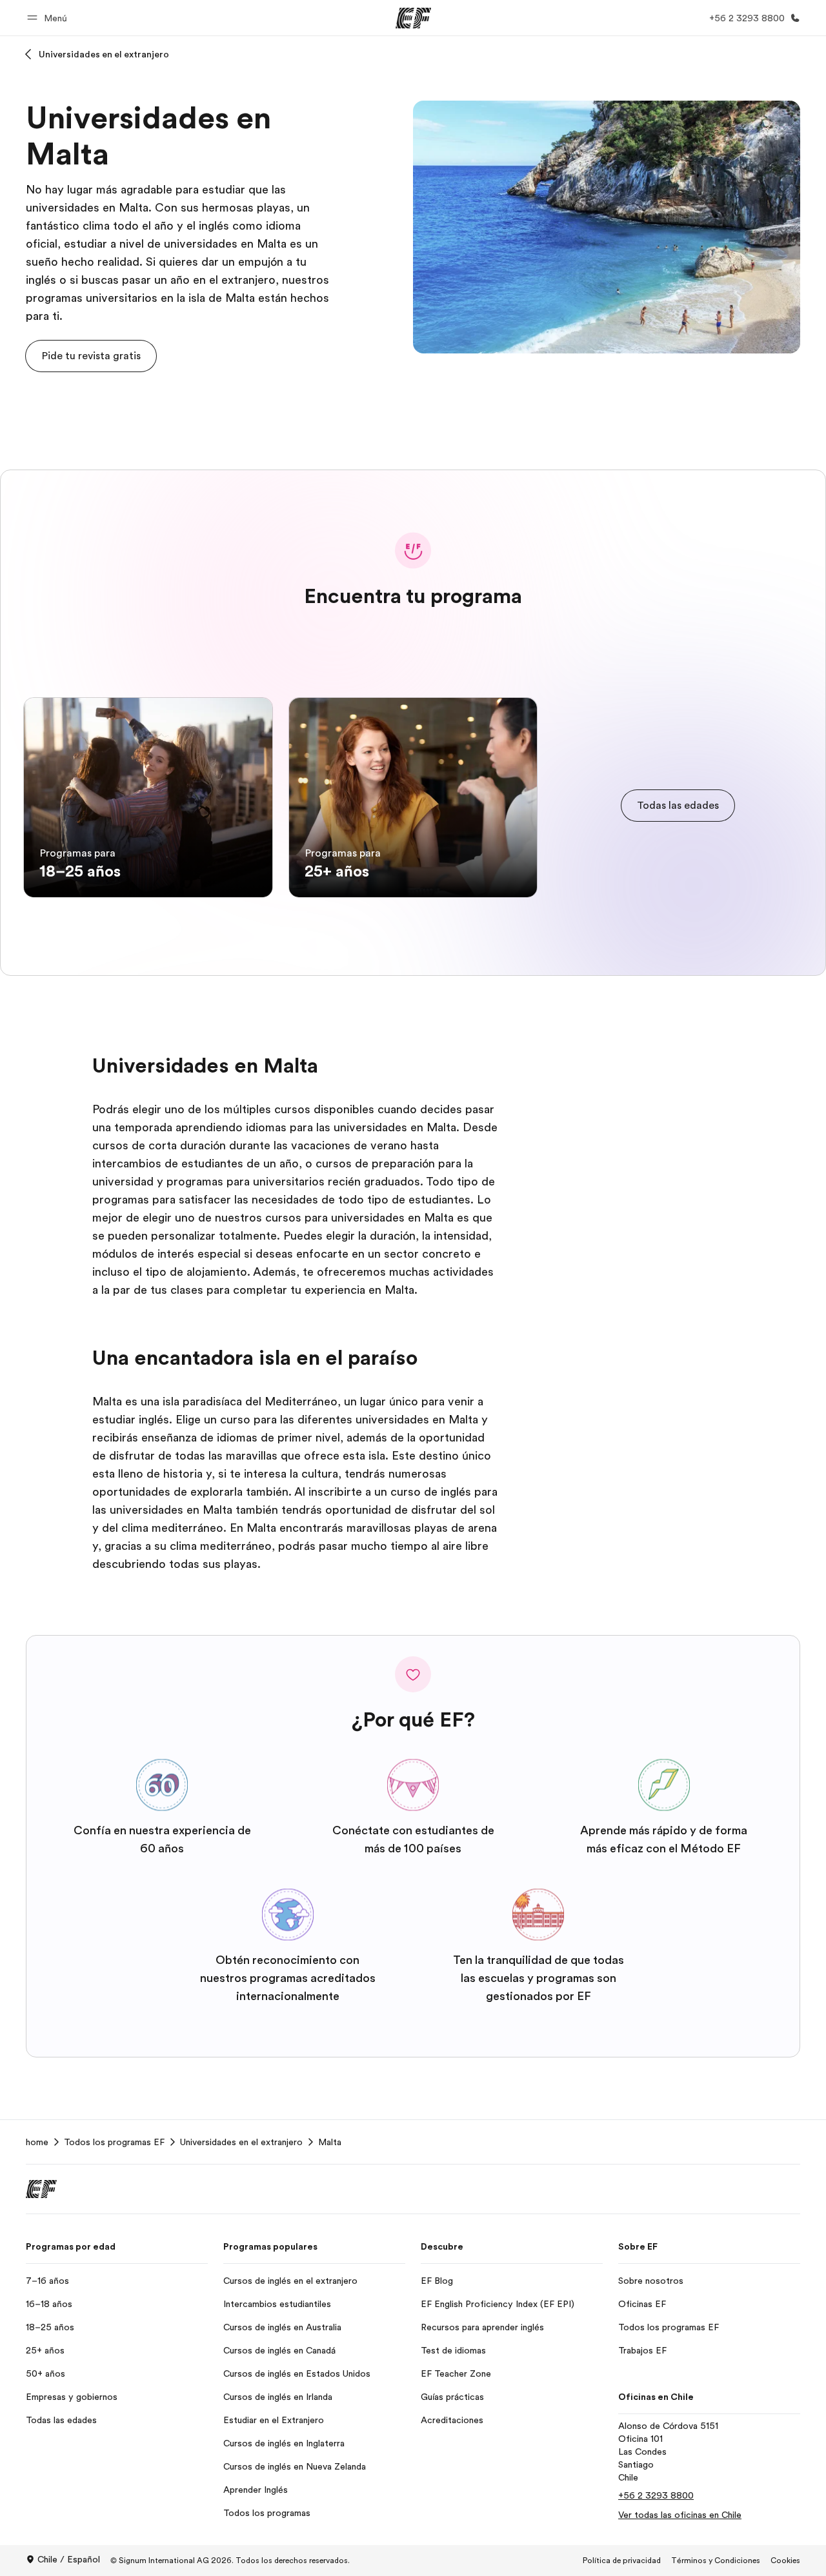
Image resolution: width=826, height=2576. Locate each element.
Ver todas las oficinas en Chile (680, 2515)
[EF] (413, 18)
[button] (49, 18)
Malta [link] (330, 2142)
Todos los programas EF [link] (114, 2142)
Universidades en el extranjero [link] (241, 2142)
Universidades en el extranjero (104, 54)
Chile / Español (69, 2559)
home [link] (37, 2142)
